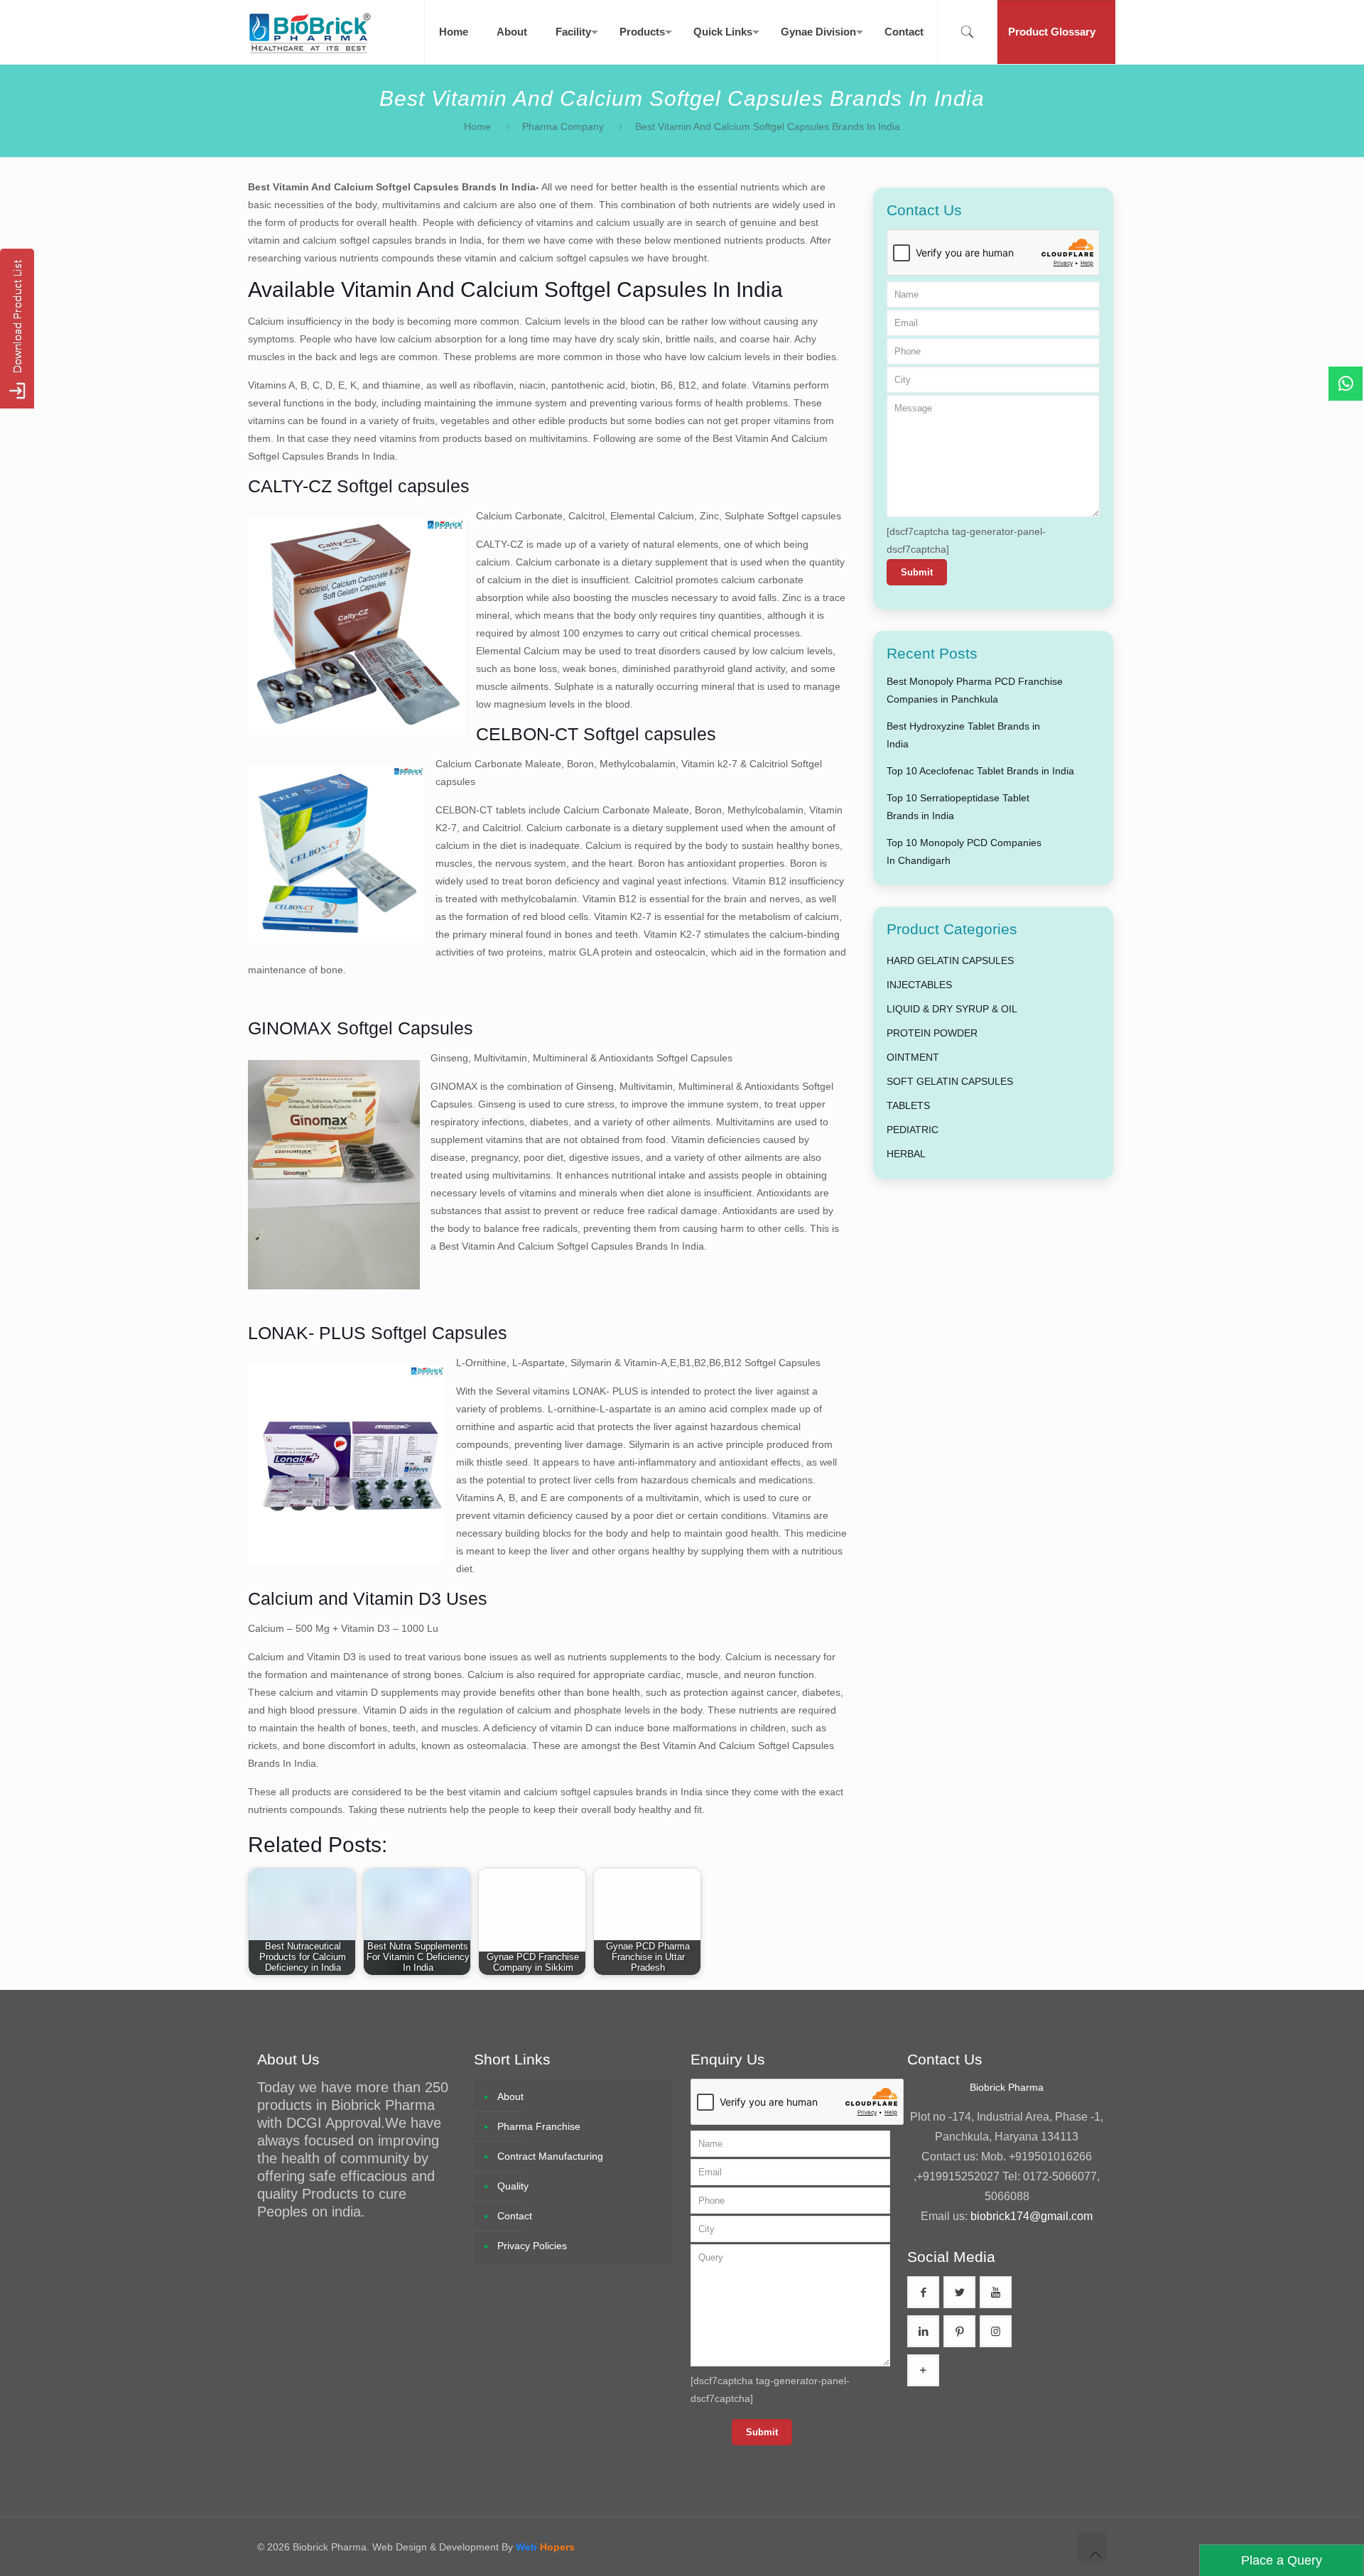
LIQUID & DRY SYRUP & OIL (952, 1009)
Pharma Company (563, 126)
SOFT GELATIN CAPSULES (950, 1081)
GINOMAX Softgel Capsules (361, 1028)
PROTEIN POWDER (932, 1033)
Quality (513, 2186)
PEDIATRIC (913, 1130)
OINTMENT (913, 1057)
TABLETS (908, 1105)
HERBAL (906, 1154)
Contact (515, 2216)
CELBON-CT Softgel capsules (596, 734)
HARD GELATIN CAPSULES (950, 960)
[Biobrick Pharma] (310, 32)
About (510, 2096)
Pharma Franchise (539, 2126)
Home (477, 126)
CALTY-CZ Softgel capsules (359, 486)
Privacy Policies (532, 2246)
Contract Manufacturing (550, 2156)
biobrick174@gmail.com (1032, 2216)
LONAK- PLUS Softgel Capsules (378, 1333)
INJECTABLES (919, 985)
